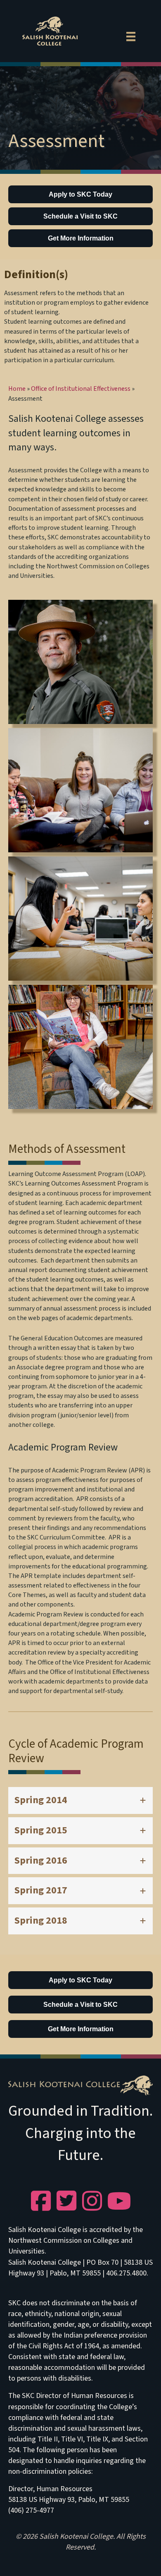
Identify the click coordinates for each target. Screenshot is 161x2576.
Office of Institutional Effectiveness (81, 389)
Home (17, 389)
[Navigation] (131, 35)
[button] (80, 1800)
